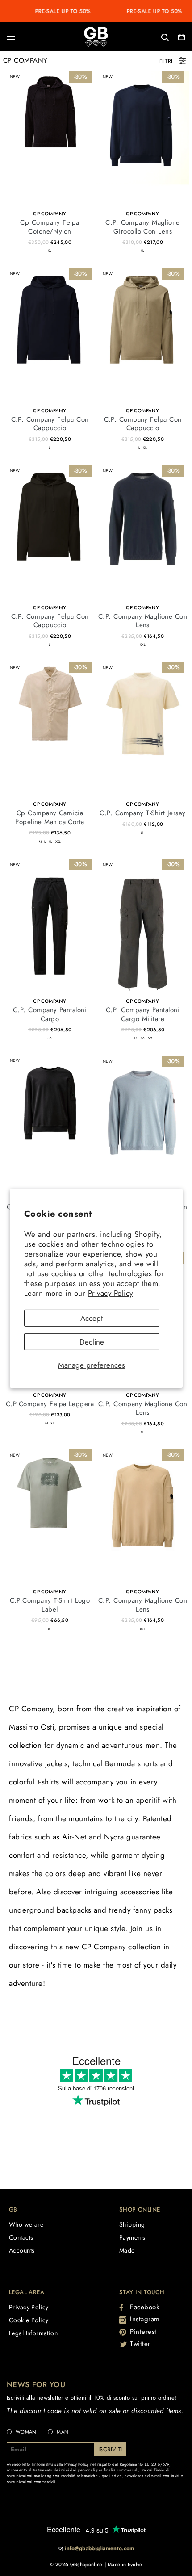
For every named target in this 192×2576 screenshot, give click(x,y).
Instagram (145, 2319)
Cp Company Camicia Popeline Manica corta (50, 817)
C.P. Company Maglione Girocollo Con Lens (142, 227)
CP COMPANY (50, 214)
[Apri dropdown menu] (11, 37)
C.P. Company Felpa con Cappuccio (50, 424)
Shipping (132, 2224)
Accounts (22, 2250)
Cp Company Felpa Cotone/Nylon (50, 227)
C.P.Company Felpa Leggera (50, 1404)
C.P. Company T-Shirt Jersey (142, 813)
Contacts (21, 2237)
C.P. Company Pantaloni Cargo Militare (143, 1014)
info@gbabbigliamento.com (100, 2549)
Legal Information (33, 2333)
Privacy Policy (111, 1293)
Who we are (26, 2224)
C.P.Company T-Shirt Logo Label (50, 1605)
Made (127, 2250)
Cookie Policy (29, 2320)
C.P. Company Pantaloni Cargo (50, 1014)
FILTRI (166, 61)
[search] (136, 36)
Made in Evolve (125, 2564)
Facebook (145, 2307)
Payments (132, 2237)
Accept (92, 1318)
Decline (92, 1342)
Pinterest (143, 2332)
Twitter (140, 2344)
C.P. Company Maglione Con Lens (143, 621)
